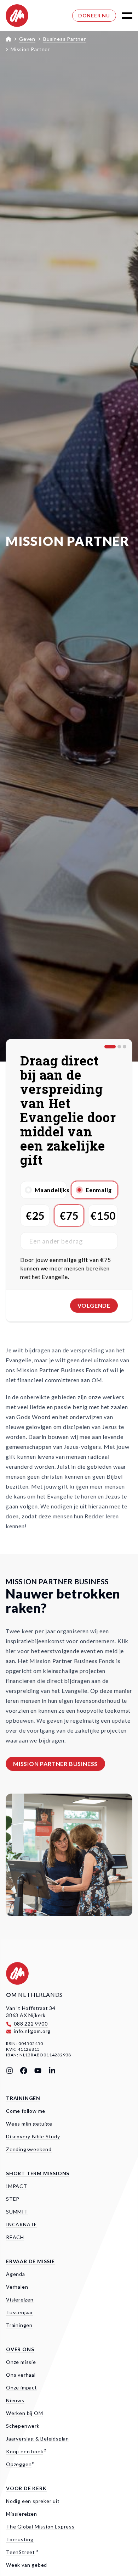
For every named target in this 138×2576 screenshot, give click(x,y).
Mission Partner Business (55, 1764)
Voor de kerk (26, 2488)
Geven (27, 39)
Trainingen (23, 2098)
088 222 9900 (31, 2024)
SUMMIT (17, 2212)
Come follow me (26, 2111)
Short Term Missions (38, 2173)
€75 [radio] (69, 1215)
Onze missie (21, 2362)
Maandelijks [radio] (51, 1190)
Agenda (16, 2274)
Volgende (94, 1305)
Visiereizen (20, 2300)
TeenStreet (21, 2552)
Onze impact (22, 2387)
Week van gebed (27, 2565)
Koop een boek (25, 2451)
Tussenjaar (20, 2312)
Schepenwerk (23, 2426)
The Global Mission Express (40, 2527)
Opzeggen (19, 2464)
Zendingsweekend (29, 2149)
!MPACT (17, 2186)
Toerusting (20, 2539)
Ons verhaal (21, 2375)
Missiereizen (22, 2514)
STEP (13, 2199)
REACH (15, 2237)
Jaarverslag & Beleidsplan (38, 2439)
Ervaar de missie (30, 2261)
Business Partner (65, 39)
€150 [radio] (103, 1215)
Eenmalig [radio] (99, 1190)
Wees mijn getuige (29, 2124)
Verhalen (17, 2287)
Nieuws (15, 2400)
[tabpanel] (69, 1164)
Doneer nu (94, 15)
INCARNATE (22, 2224)
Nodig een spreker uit (33, 2501)
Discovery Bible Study (33, 2136)
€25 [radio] (35, 1215)
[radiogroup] (69, 1190)
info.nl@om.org (32, 2031)
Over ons (20, 2349)
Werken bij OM (24, 2413)
